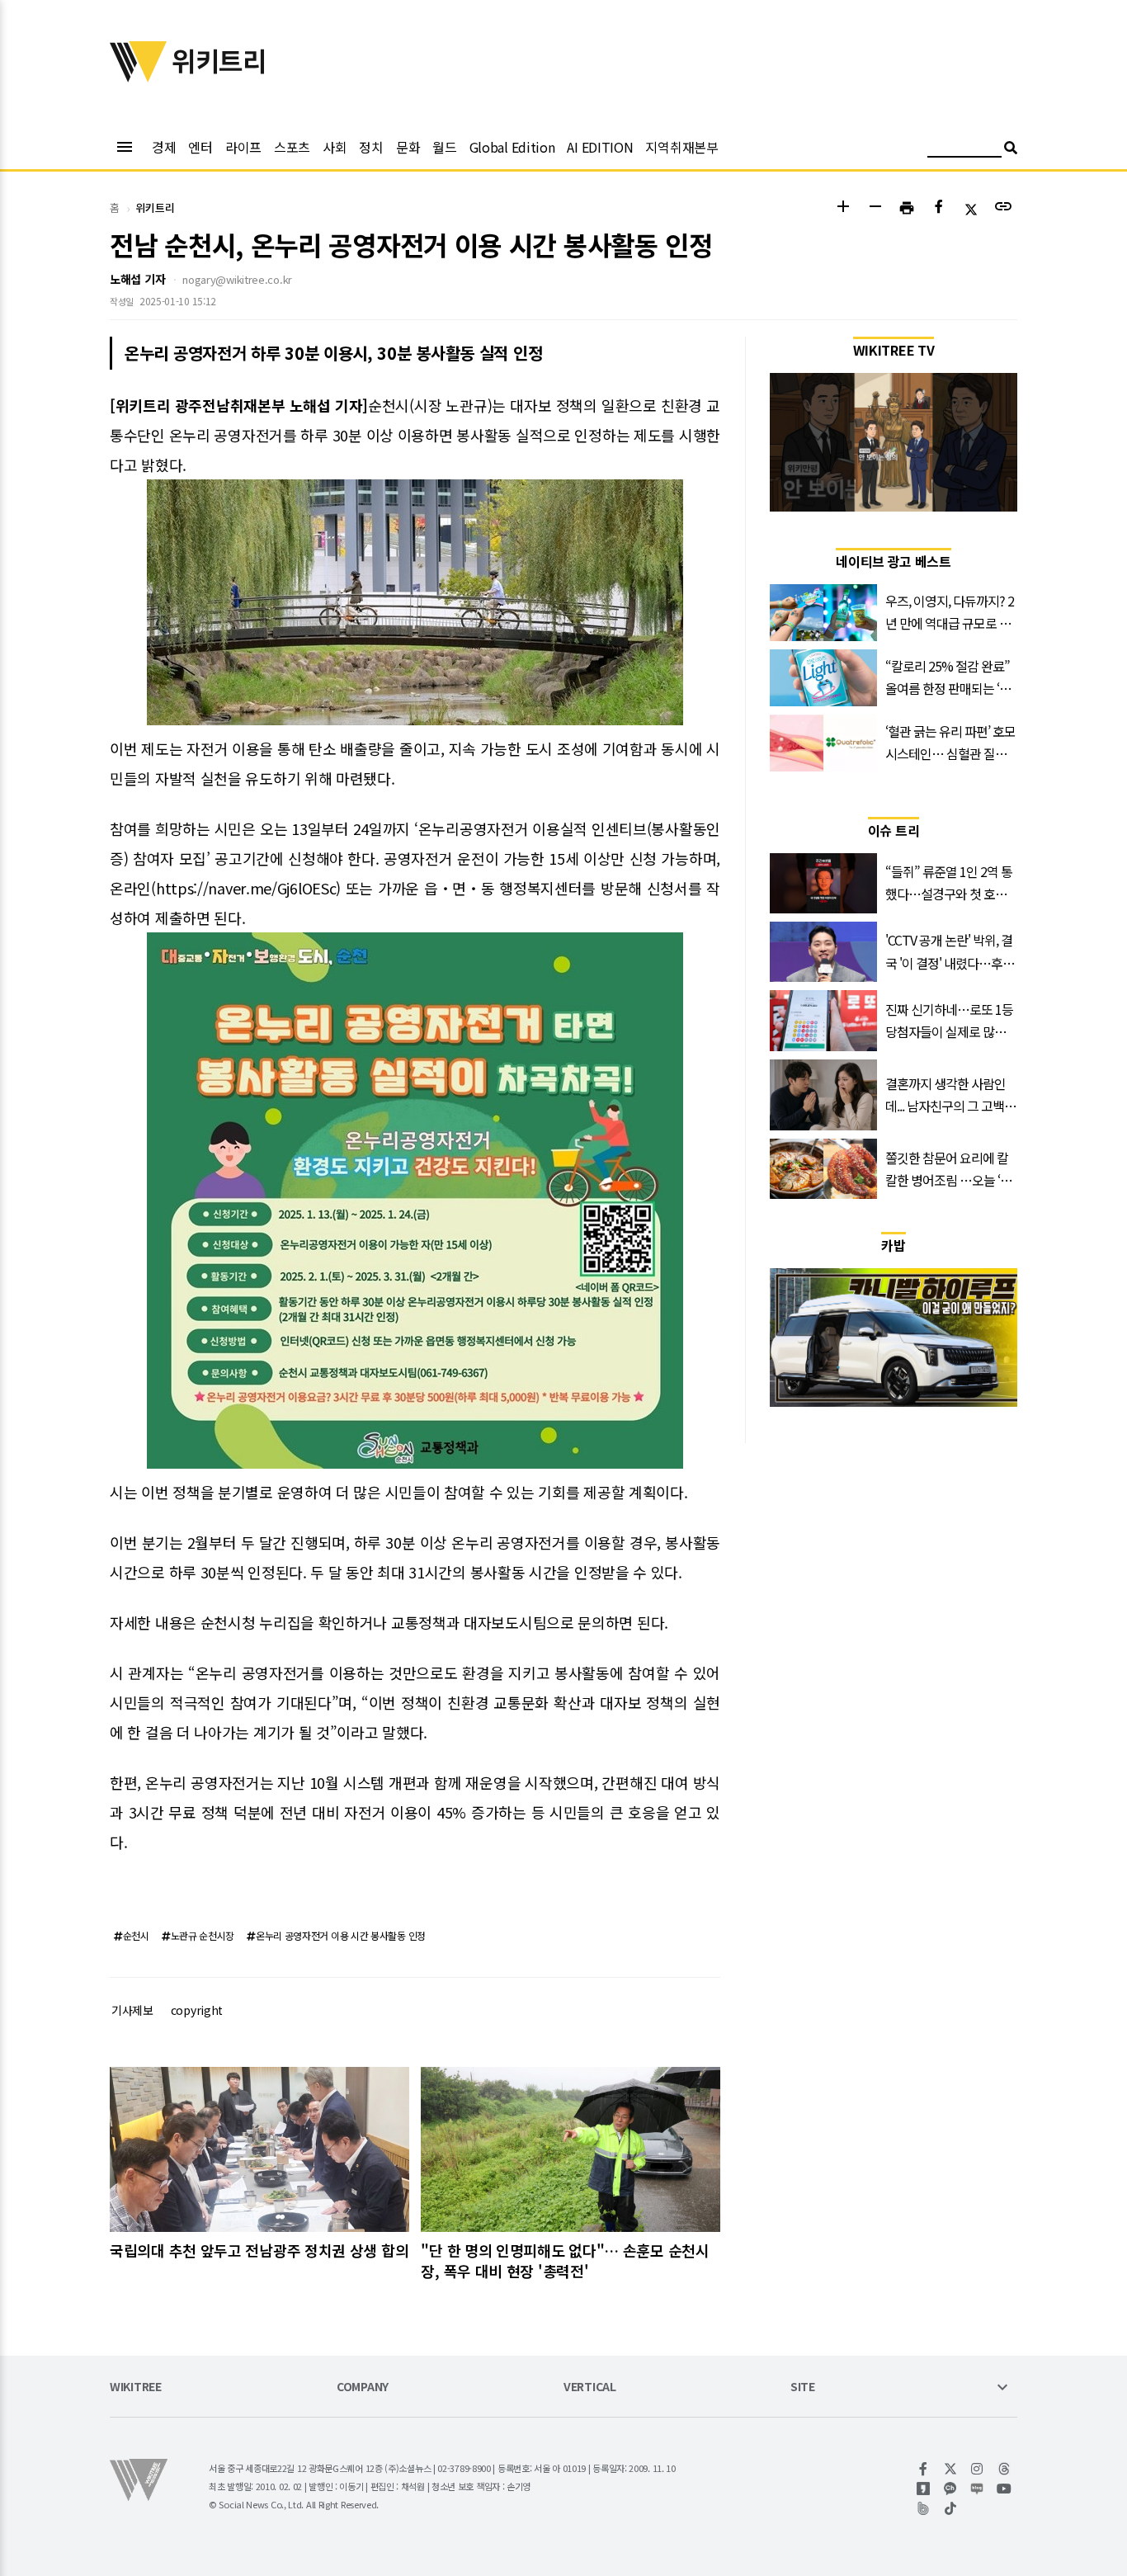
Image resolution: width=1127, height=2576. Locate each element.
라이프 (243, 147)
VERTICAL (590, 2387)
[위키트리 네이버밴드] (924, 2508)
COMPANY (363, 2387)
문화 (408, 147)
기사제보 (132, 2010)
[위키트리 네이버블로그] (977, 2489)
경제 (164, 147)
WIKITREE (136, 2387)
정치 (371, 147)
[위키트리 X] (951, 2469)
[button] (843, 208)
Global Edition (512, 147)
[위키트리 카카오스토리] (924, 2489)
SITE (803, 2387)
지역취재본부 (681, 147)
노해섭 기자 (137, 279)
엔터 (200, 147)
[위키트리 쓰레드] (1004, 2469)
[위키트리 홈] (139, 77)
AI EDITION (600, 147)
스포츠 (292, 147)
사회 (335, 147)
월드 (444, 147)
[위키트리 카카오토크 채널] (951, 2489)
